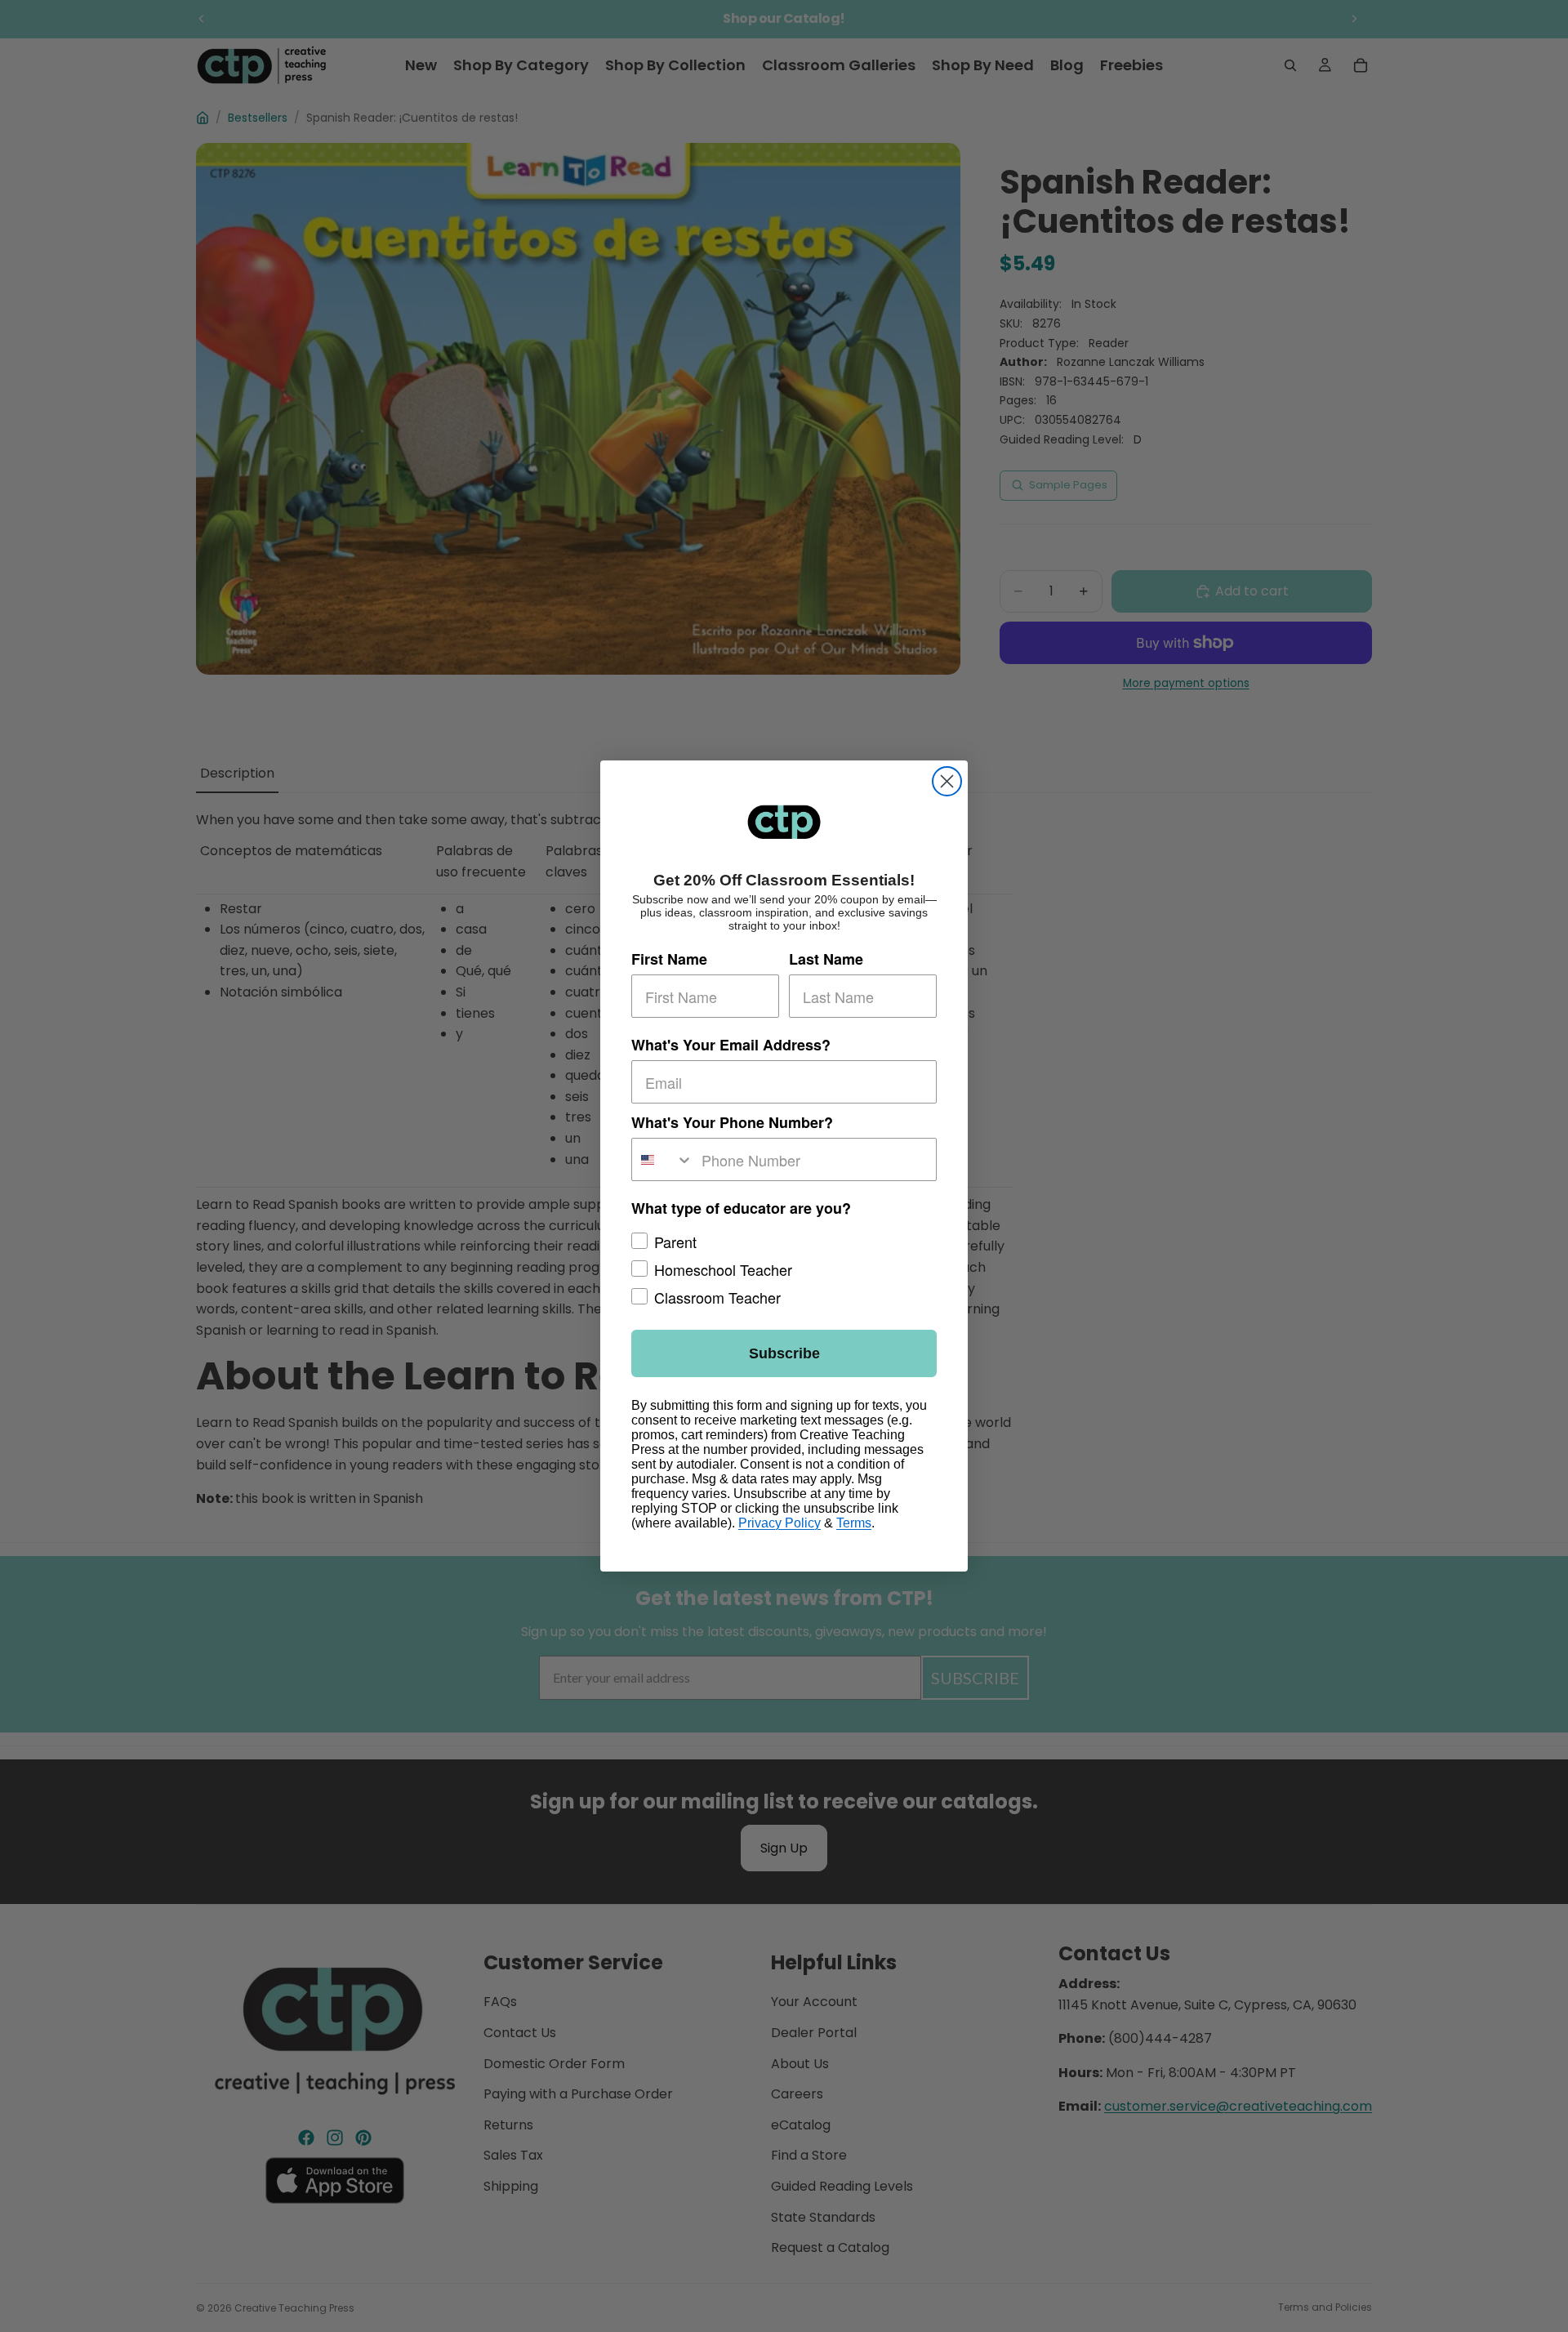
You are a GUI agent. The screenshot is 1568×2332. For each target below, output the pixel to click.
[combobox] (663, 1159)
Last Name (826, 959)
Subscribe (784, 1353)
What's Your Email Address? (731, 1045)
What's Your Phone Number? (732, 1122)
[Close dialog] (947, 781)
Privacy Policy (780, 1523)
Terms (854, 1523)
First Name (669, 959)
